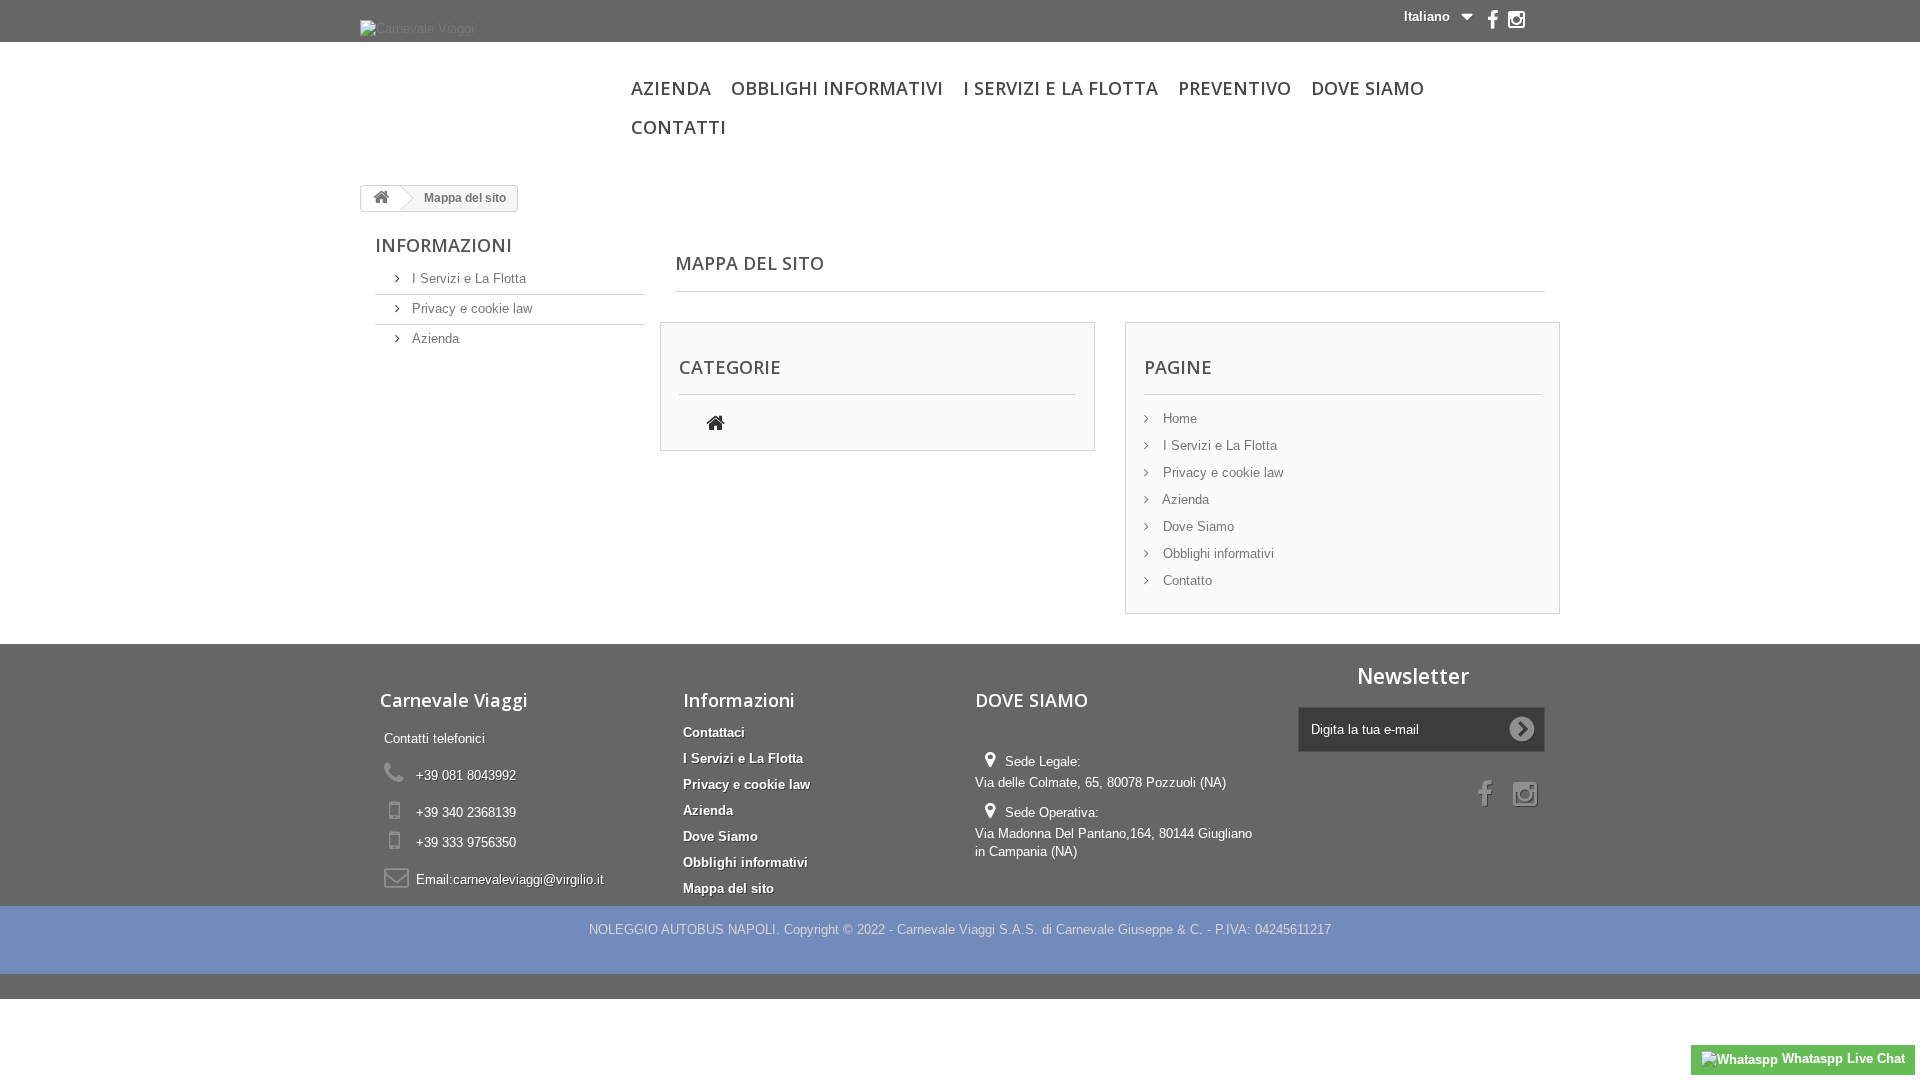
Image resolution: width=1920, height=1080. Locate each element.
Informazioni (443, 245)
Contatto (1185, 580)
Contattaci (714, 732)
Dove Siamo (1367, 88)
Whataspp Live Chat (1841, 1058)
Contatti (678, 127)
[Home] (715, 425)
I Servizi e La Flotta (1060, 88)
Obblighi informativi (837, 88)
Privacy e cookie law (470, 308)
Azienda (671, 88)
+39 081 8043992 (466, 775)
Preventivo (1234, 88)
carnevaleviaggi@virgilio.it (528, 879)
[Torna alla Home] (381, 198)
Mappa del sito (728, 888)
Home (1178, 418)
